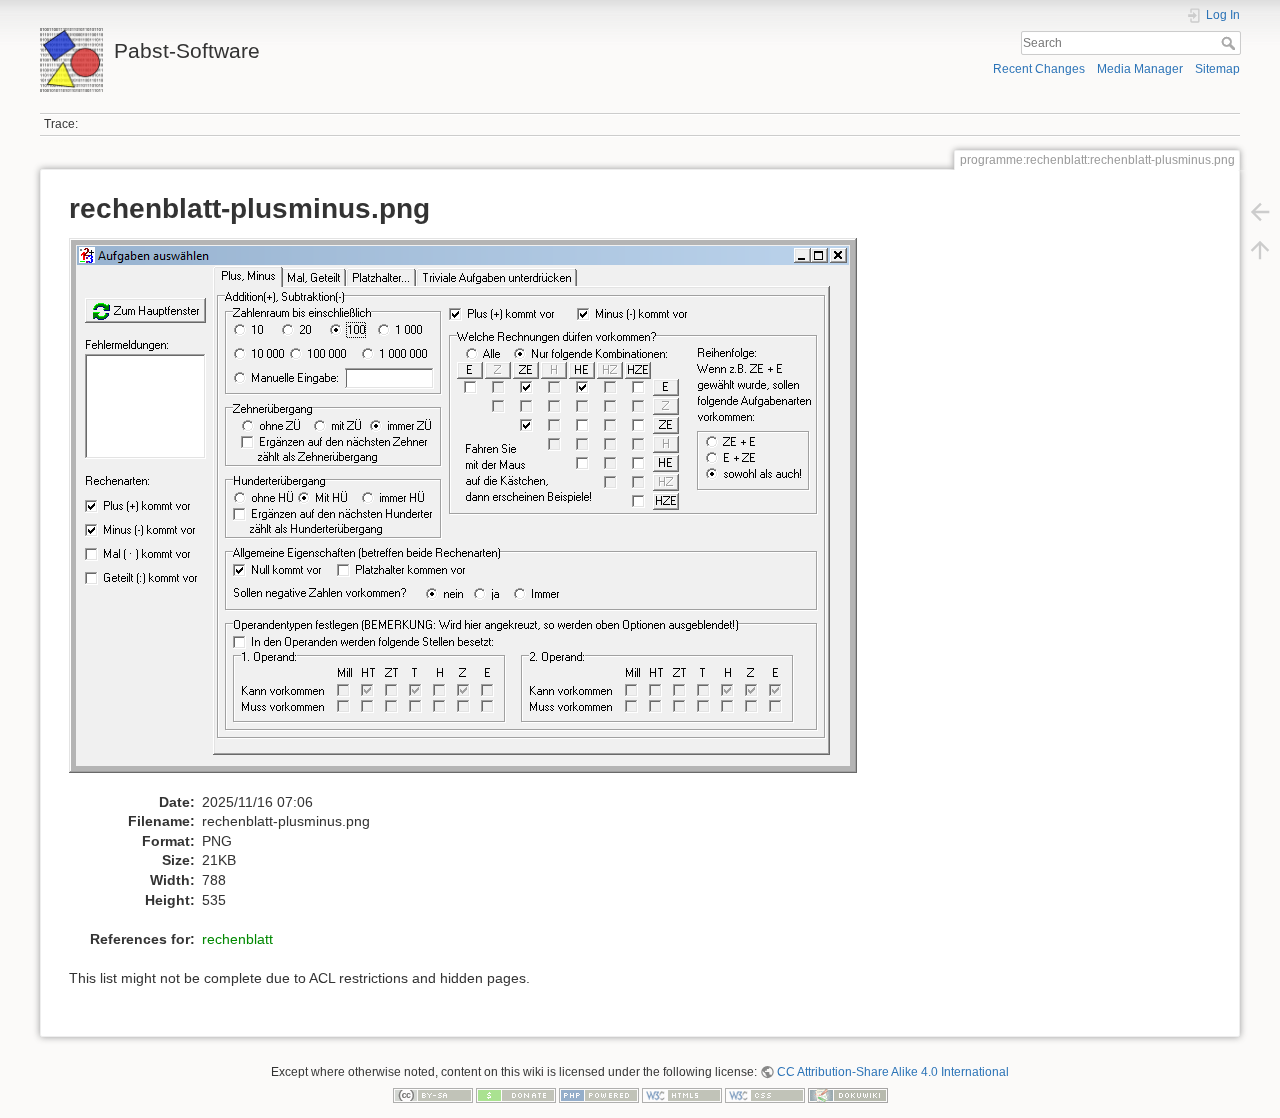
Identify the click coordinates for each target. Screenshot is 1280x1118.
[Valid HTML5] (682, 1095)
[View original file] (473, 514)
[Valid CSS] (765, 1095)
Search (1230, 43)
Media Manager (1140, 69)
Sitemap (1217, 69)
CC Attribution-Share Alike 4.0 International (893, 1072)
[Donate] (516, 1095)
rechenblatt (237, 939)
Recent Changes (1039, 69)
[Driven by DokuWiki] (848, 1095)
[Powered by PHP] (599, 1095)
